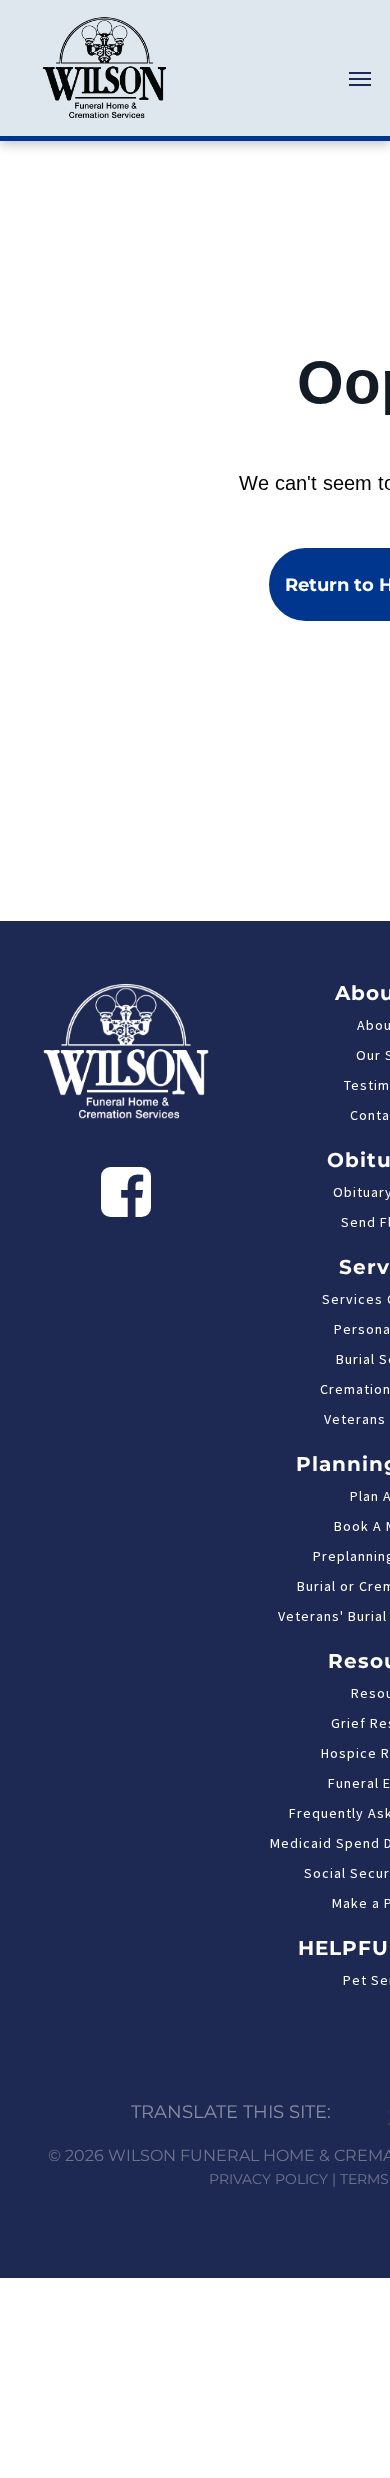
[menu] (360, 79)
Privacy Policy (268, 2179)
